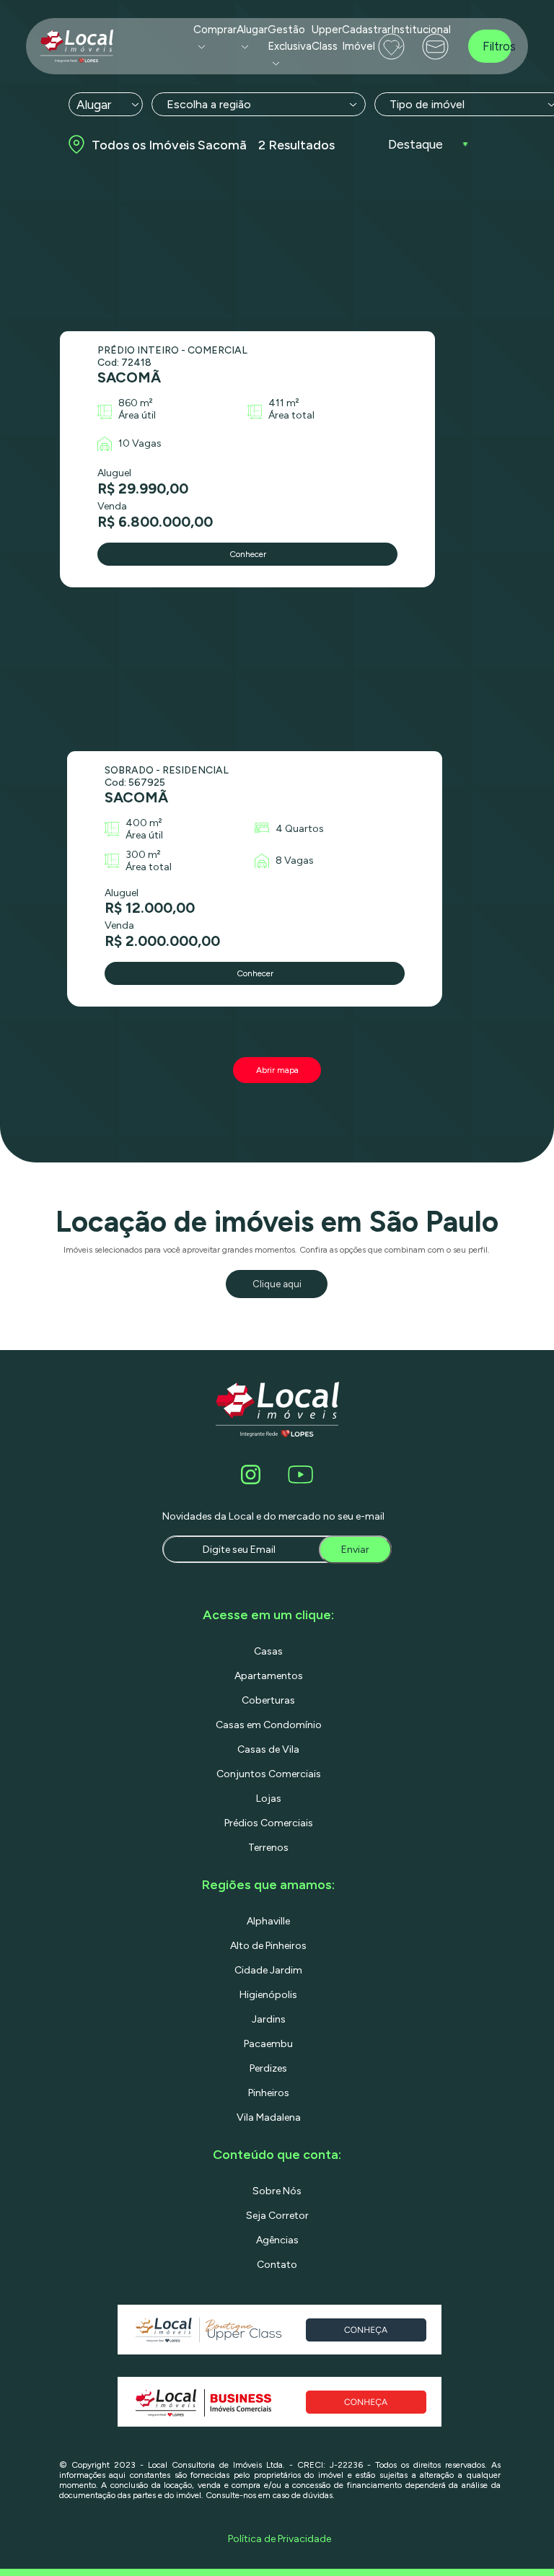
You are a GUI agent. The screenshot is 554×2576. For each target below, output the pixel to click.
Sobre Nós (277, 2191)
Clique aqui (277, 1284)
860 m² (136, 403)
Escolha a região (209, 104)
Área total (291, 415)
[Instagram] (253, 1475)
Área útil (137, 415)
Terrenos (268, 1848)
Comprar (215, 30)
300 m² (143, 855)
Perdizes (268, 2068)
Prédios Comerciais (269, 1823)
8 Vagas (295, 860)
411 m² (284, 403)
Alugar (252, 30)
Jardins (269, 2019)
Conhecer (248, 554)
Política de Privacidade (280, 2539)
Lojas (269, 1799)
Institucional (421, 30)
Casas (268, 1651)
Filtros (497, 46)
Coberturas (268, 1700)
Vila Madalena (269, 2117)
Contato (277, 2265)
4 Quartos (300, 829)
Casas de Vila (268, 1749)
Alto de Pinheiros (268, 1946)
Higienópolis (268, 1995)
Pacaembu (268, 2044)
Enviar (355, 1550)
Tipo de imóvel (427, 104)
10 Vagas (140, 443)
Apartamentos (269, 1676)
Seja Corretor (277, 2216)
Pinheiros (269, 2093)
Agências (277, 2240)
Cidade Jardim (268, 1970)
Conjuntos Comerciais (269, 1774)
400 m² (144, 823)
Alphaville (268, 1921)
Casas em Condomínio (269, 1725)
